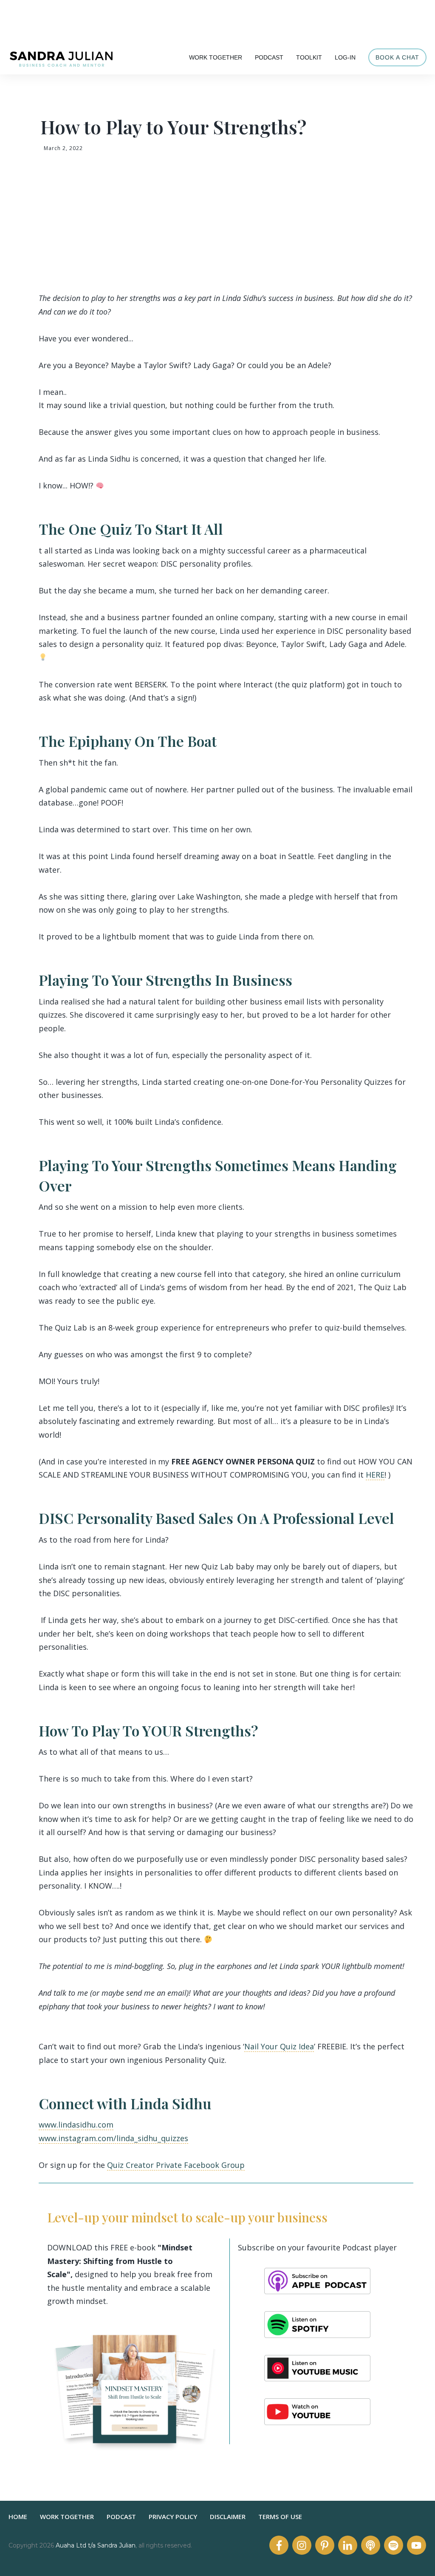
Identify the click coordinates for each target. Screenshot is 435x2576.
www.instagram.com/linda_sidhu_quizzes (113, 2138)
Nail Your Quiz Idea (279, 2046)
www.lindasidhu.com (76, 2125)
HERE (375, 1475)
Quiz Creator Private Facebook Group (176, 2165)
